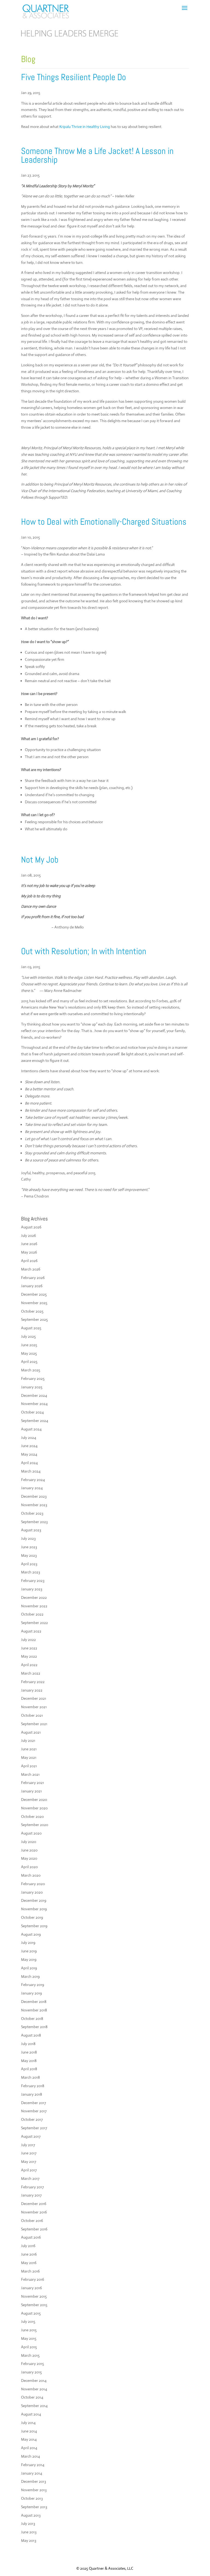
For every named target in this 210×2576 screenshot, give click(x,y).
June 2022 (29, 1648)
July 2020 (29, 1842)
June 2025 (29, 1345)
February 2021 (33, 1783)
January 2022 (32, 1690)
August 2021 (31, 1732)
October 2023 (32, 1513)
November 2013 (34, 2490)
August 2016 (31, 2237)
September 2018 (34, 2027)
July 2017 (28, 2145)
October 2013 (32, 2498)
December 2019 (34, 1900)
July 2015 (28, 2321)
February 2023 (33, 1581)
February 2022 (33, 1682)
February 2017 (32, 2187)
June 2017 (29, 2153)
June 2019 (29, 1951)
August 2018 (31, 2035)
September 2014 (34, 2406)
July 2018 (28, 2044)
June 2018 (29, 2052)
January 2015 (31, 2372)
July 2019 (28, 1943)
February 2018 (33, 2086)
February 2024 (33, 1480)
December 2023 (34, 1496)
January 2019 (31, 1993)
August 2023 (31, 1530)
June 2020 (29, 1850)
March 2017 (30, 2178)
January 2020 (32, 1892)
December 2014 (34, 2381)
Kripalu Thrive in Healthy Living (85, 127)
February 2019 (33, 1985)
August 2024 (31, 1429)
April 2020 (29, 1867)
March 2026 (31, 1269)
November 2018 (34, 2010)
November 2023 (34, 1505)
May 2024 (29, 1454)
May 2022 (29, 1656)
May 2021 (29, 1757)
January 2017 (31, 2195)
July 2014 (28, 2423)
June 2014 (29, 2431)
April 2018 (29, 2069)
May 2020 (29, 1858)
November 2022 (34, 1606)
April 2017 (29, 2170)
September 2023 (34, 1522)
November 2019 (34, 1909)
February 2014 (33, 2465)
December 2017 (33, 2103)
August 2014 (31, 2414)
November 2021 (34, 1707)
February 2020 (33, 1884)
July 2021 (28, 1740)
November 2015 (34, 2296)
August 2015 (31, 2313)
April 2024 (29, 1463)
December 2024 (34, 1395)
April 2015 (29, 2347)
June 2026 (29, 1244)
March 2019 (30, 1976)
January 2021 (31, 1791)
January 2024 (32, 1488)
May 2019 (29, 1959)
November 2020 (34, 1808)
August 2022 (31, 1631)
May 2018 (29, 2061)
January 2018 (32, 2094)
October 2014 (32, 2397)
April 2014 (29, 2448)
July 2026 (28, 1236)
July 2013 (28, 2524)
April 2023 (29, 1564)
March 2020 (31, 1875)
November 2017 (34, 2111)
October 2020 (32, 1816)
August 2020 (31, 1833)
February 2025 (33, 1378)
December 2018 (34, 2002)
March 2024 (31, 1471)
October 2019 (32, 1917)
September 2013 (34, 2507)
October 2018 (32, 2019)
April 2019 (29, 1968)
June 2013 (29, 2532)
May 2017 (29, 2162)
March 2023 (30, 1572)
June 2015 (29, 2330)
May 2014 (29, 2439)
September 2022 (34, 1623)
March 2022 (31, 1673)
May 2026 (29, 1252)
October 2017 (32, 2119)
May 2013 (29, 2540)
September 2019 (34, 1926)
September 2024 (35, 1421)
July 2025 (28, 1336)
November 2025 (34, 1303)
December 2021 (34, 1698)
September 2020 (35, 1825)
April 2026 (29, 1261)
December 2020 (34, 1800)
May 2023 (29, 1555)
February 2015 (33, 2364)
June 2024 (29, 1446)
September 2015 (34, 2305)
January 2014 (32, 2473)
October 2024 (32, 1412)
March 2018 (30, 2077)
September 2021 (34, 1724)
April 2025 (29, 1362)
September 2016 (34, 2229)
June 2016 (29, 2254)
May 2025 (29, 1353)
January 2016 (31, 2288)
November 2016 (34, 2212)
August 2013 (31, 2515)
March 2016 (30, 2271)
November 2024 (34, 1404)
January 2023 (32, 1589)
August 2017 (31, 2136)
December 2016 (34, 2204)
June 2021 (29, 1749)
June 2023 (29, 1547)
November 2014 (34, 2389)
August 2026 (31, 1227)
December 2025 (34, 1294)
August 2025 (31, 1328)
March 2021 (30, 1774)
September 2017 (34, 2128)
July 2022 (28, 1640)
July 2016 (28, 2246)
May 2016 (29, 2263)
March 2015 (30, 2355)
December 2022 (34, 1597)
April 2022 (29, 1665)
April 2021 (29, 1766)
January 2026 (32, 1286)
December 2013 (33, 2481)
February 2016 (33, 2279)
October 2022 (32, 1614)
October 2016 (32, 2221)
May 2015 (29, 2338)
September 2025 (34, 1319)
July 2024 (29, 1438)
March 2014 (30, 2456)
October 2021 (32, 1715)
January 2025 (32, 1387)
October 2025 (32, 1311)
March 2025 (31, 1370)
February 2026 (33, 1278)
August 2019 (31, 1934)
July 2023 (28, 1538)
